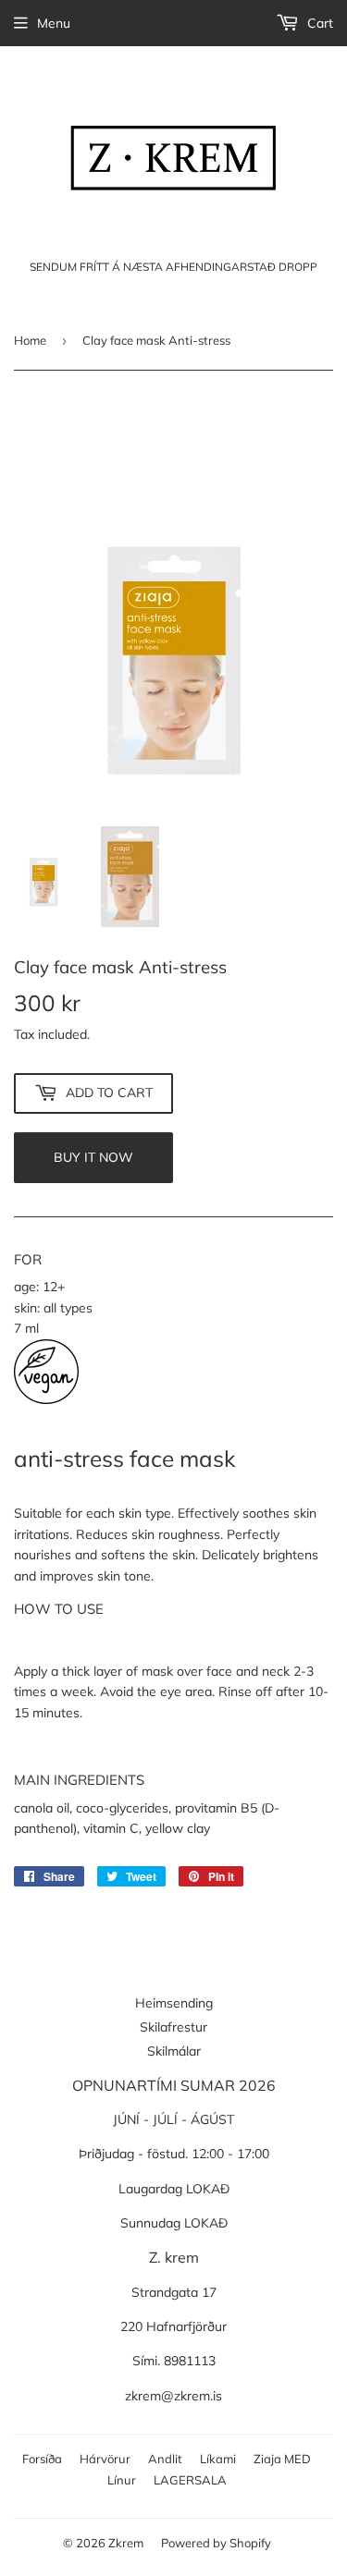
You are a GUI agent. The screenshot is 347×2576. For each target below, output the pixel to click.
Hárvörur (105, 2459)
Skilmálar (174, 2051)
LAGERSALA (190, 2480)
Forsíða (42, 2459)
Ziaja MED (282, 2459)
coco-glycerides (122, 1808)
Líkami (218, 2459)
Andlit (165, 2459)
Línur (122, 2480)
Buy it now (93, 1157)
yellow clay (178, 1828)
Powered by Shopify (216, 2543)
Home (30, 340)
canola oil (42, 1808)
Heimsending (174, 2003)
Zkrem (126, 2543)
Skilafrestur (173, 2027)
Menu (54, 23)
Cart (318, 23)
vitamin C (111, 1828)
